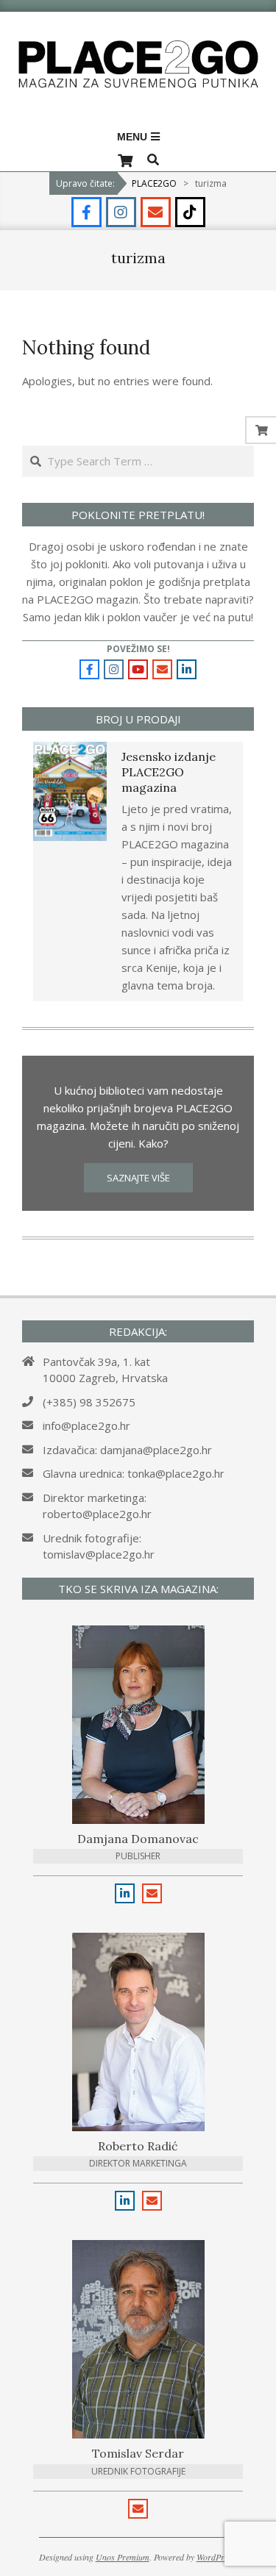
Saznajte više (138, 1178)
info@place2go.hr (86, 1425)
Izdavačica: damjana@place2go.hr (127, 1450)
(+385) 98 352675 (89, 1402)
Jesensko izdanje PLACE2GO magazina (169, 772)
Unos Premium (123, 2557)
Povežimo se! (138, 649)
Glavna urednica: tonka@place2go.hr (134, 1473)
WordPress (216, 2557)
